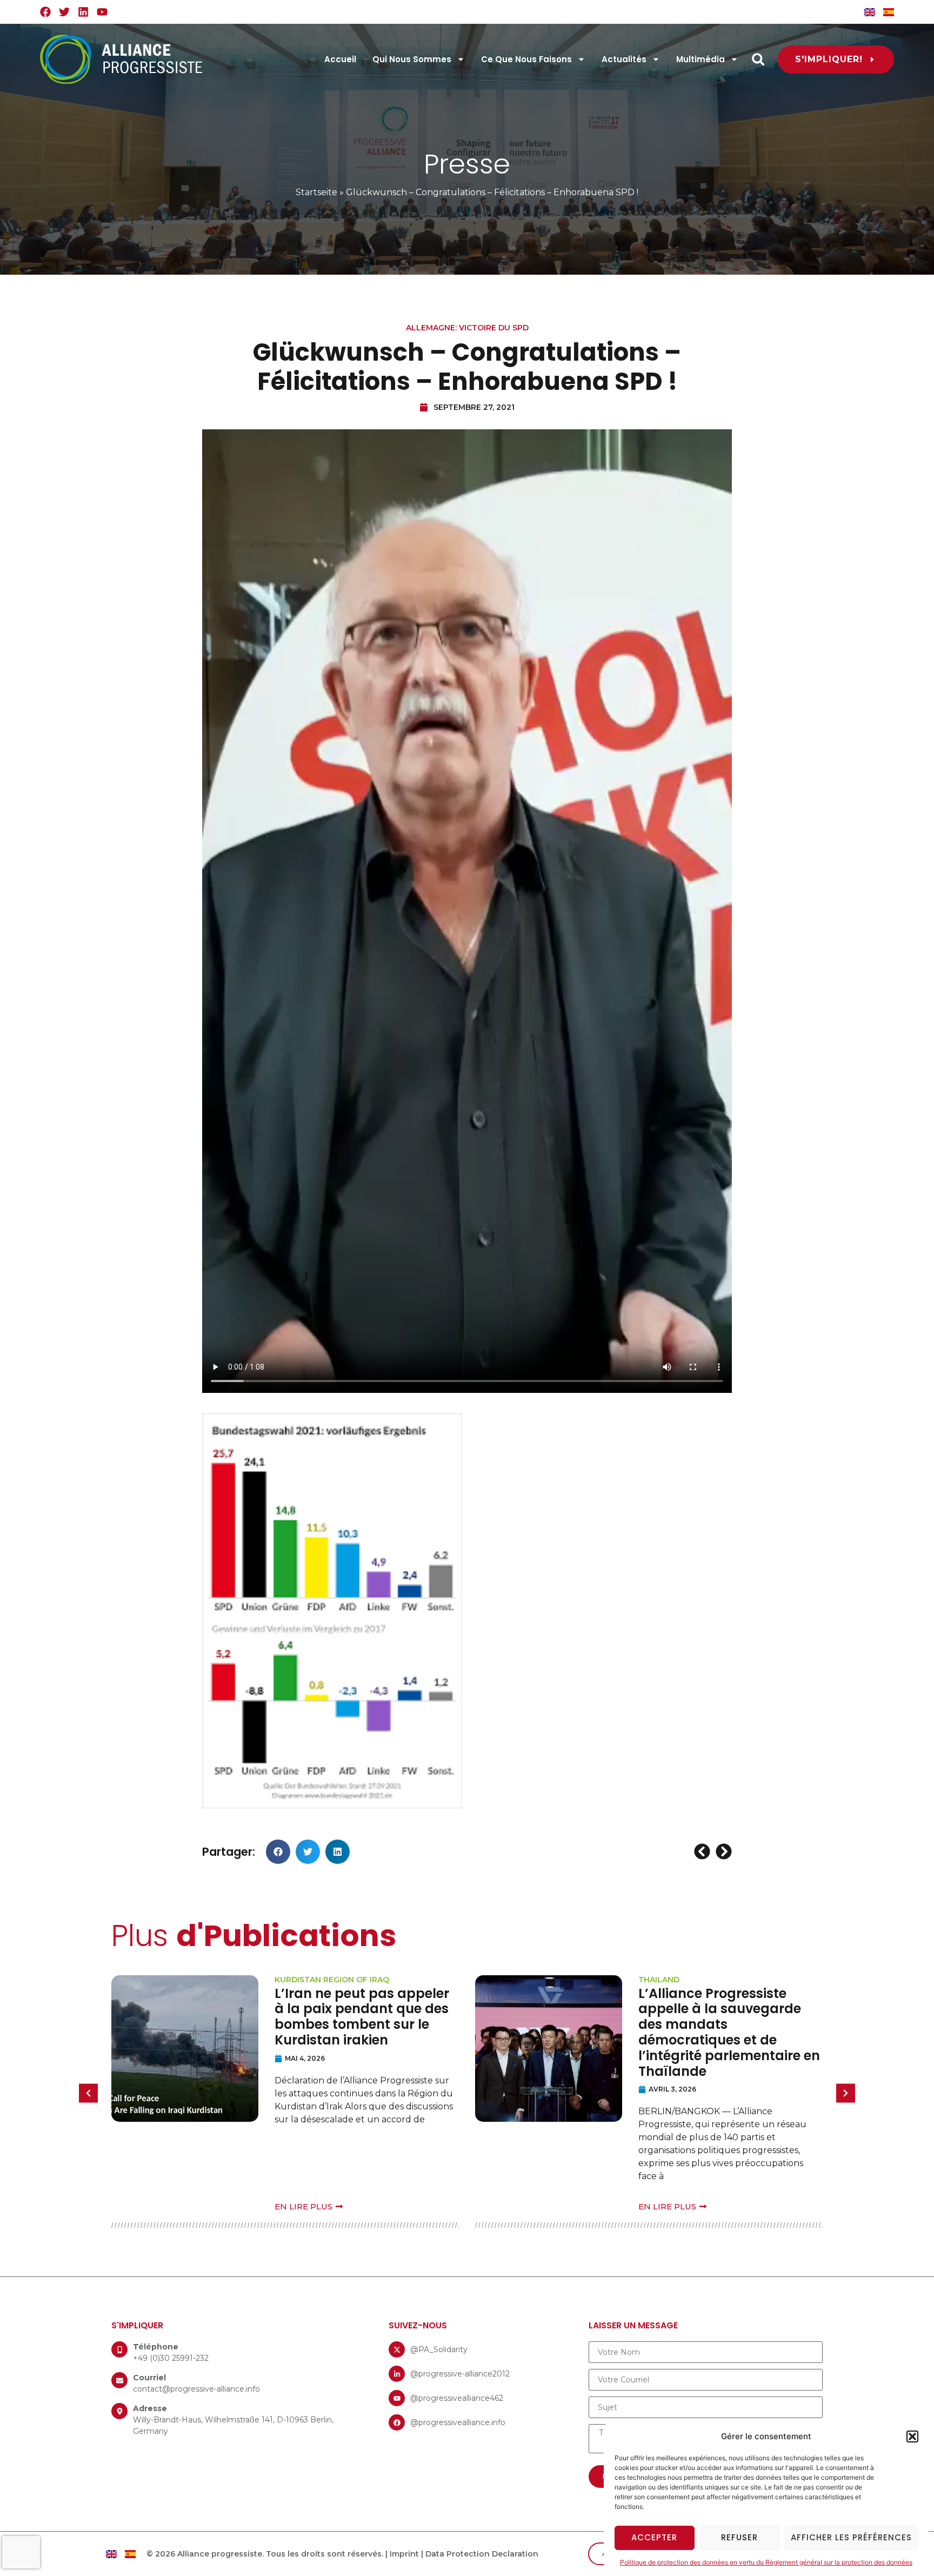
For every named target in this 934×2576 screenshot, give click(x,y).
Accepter (654, 2537)
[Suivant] (722, 1851)
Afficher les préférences (851, 2537)
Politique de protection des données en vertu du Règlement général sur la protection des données (766, 2562)
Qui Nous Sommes (412, 59)
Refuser (739, 2537)
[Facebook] (45, 12)
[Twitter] (64, 12)
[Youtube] (102, 12)
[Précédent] (703, 1851)
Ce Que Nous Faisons (526, 59)
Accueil (340, 59)
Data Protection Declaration (482, 2554)
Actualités (624, 59)
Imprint (404, 2554)
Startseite (316, 192)
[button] (912, 2436)
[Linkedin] (83, 12)
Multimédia (700, 59)
